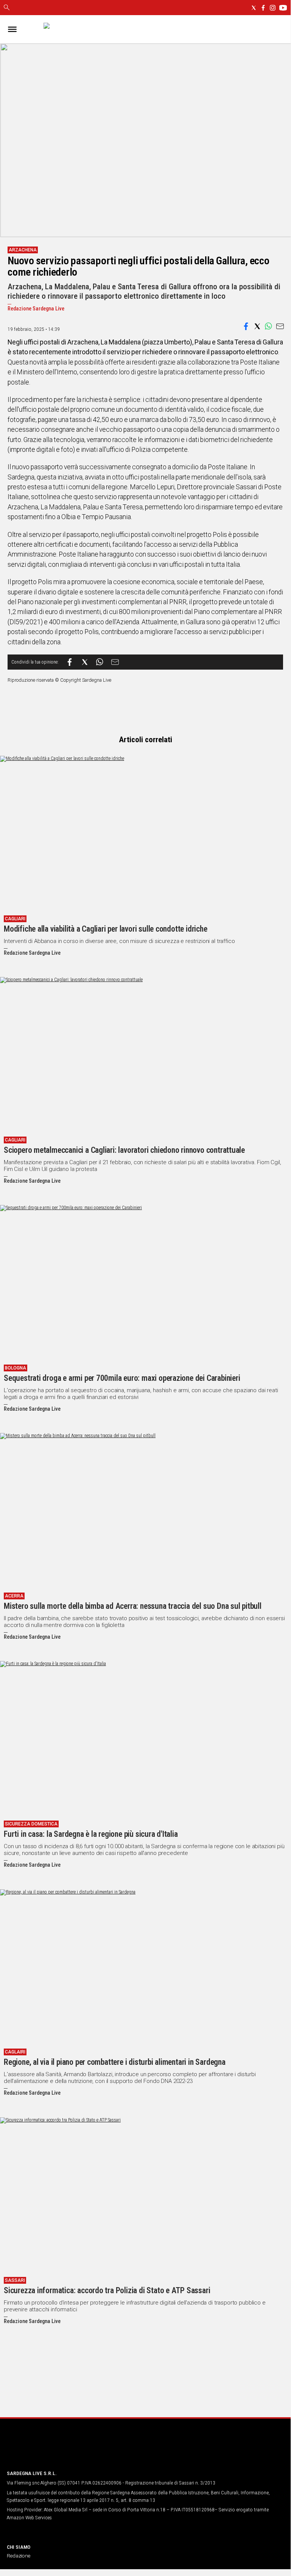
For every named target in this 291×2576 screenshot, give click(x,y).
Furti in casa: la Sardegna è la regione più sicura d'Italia (91, 1834)
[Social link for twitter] (254, 8)
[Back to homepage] (47, 2450)
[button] (246, 326)
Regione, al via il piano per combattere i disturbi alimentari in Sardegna (115, 2062)
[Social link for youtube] (283, 8)
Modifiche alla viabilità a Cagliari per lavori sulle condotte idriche (106, 929)
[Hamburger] (12, 29)
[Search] (7, 8)
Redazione (19, 2556)
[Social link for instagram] (273, 8)
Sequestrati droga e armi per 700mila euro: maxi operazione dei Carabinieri (122, 1378)
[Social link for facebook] (263, 8)
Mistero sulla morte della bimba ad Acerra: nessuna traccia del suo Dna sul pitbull (133, 1606)
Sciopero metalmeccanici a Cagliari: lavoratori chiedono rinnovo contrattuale (124, 1150)
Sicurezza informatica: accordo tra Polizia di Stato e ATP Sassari (107, 2290)
